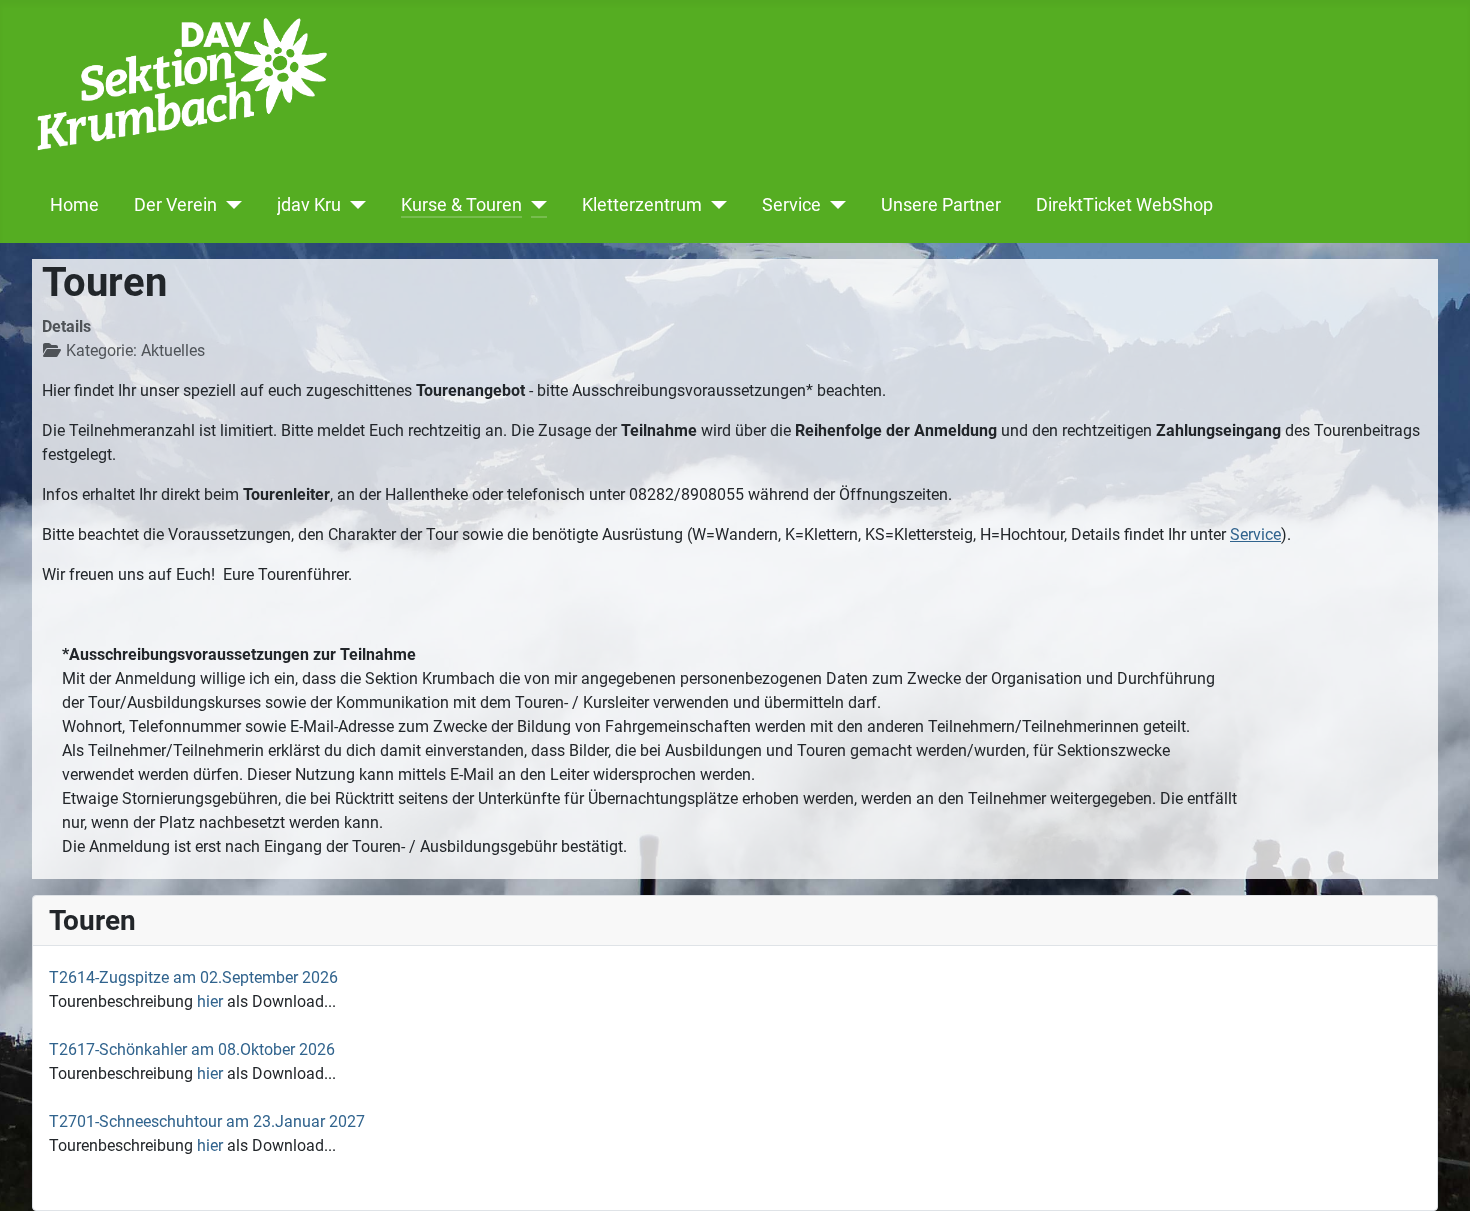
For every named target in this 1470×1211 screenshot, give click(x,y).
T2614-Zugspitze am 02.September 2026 (193, 977)
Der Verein (175, 205)
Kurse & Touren (461, 205)
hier (210, 1001)
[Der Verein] (229, 205)
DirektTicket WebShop (1124, 205)
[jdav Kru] (353, 205)
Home (74, 205)
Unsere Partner (941, 205)
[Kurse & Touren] (534, 205)
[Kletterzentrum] (714, 205)
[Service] (833, 205)
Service (791, 205)
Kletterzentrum (642, 205)
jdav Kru (309, 205)
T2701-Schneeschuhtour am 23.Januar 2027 (207, 1121)
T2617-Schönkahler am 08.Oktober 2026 (192, 1049)
